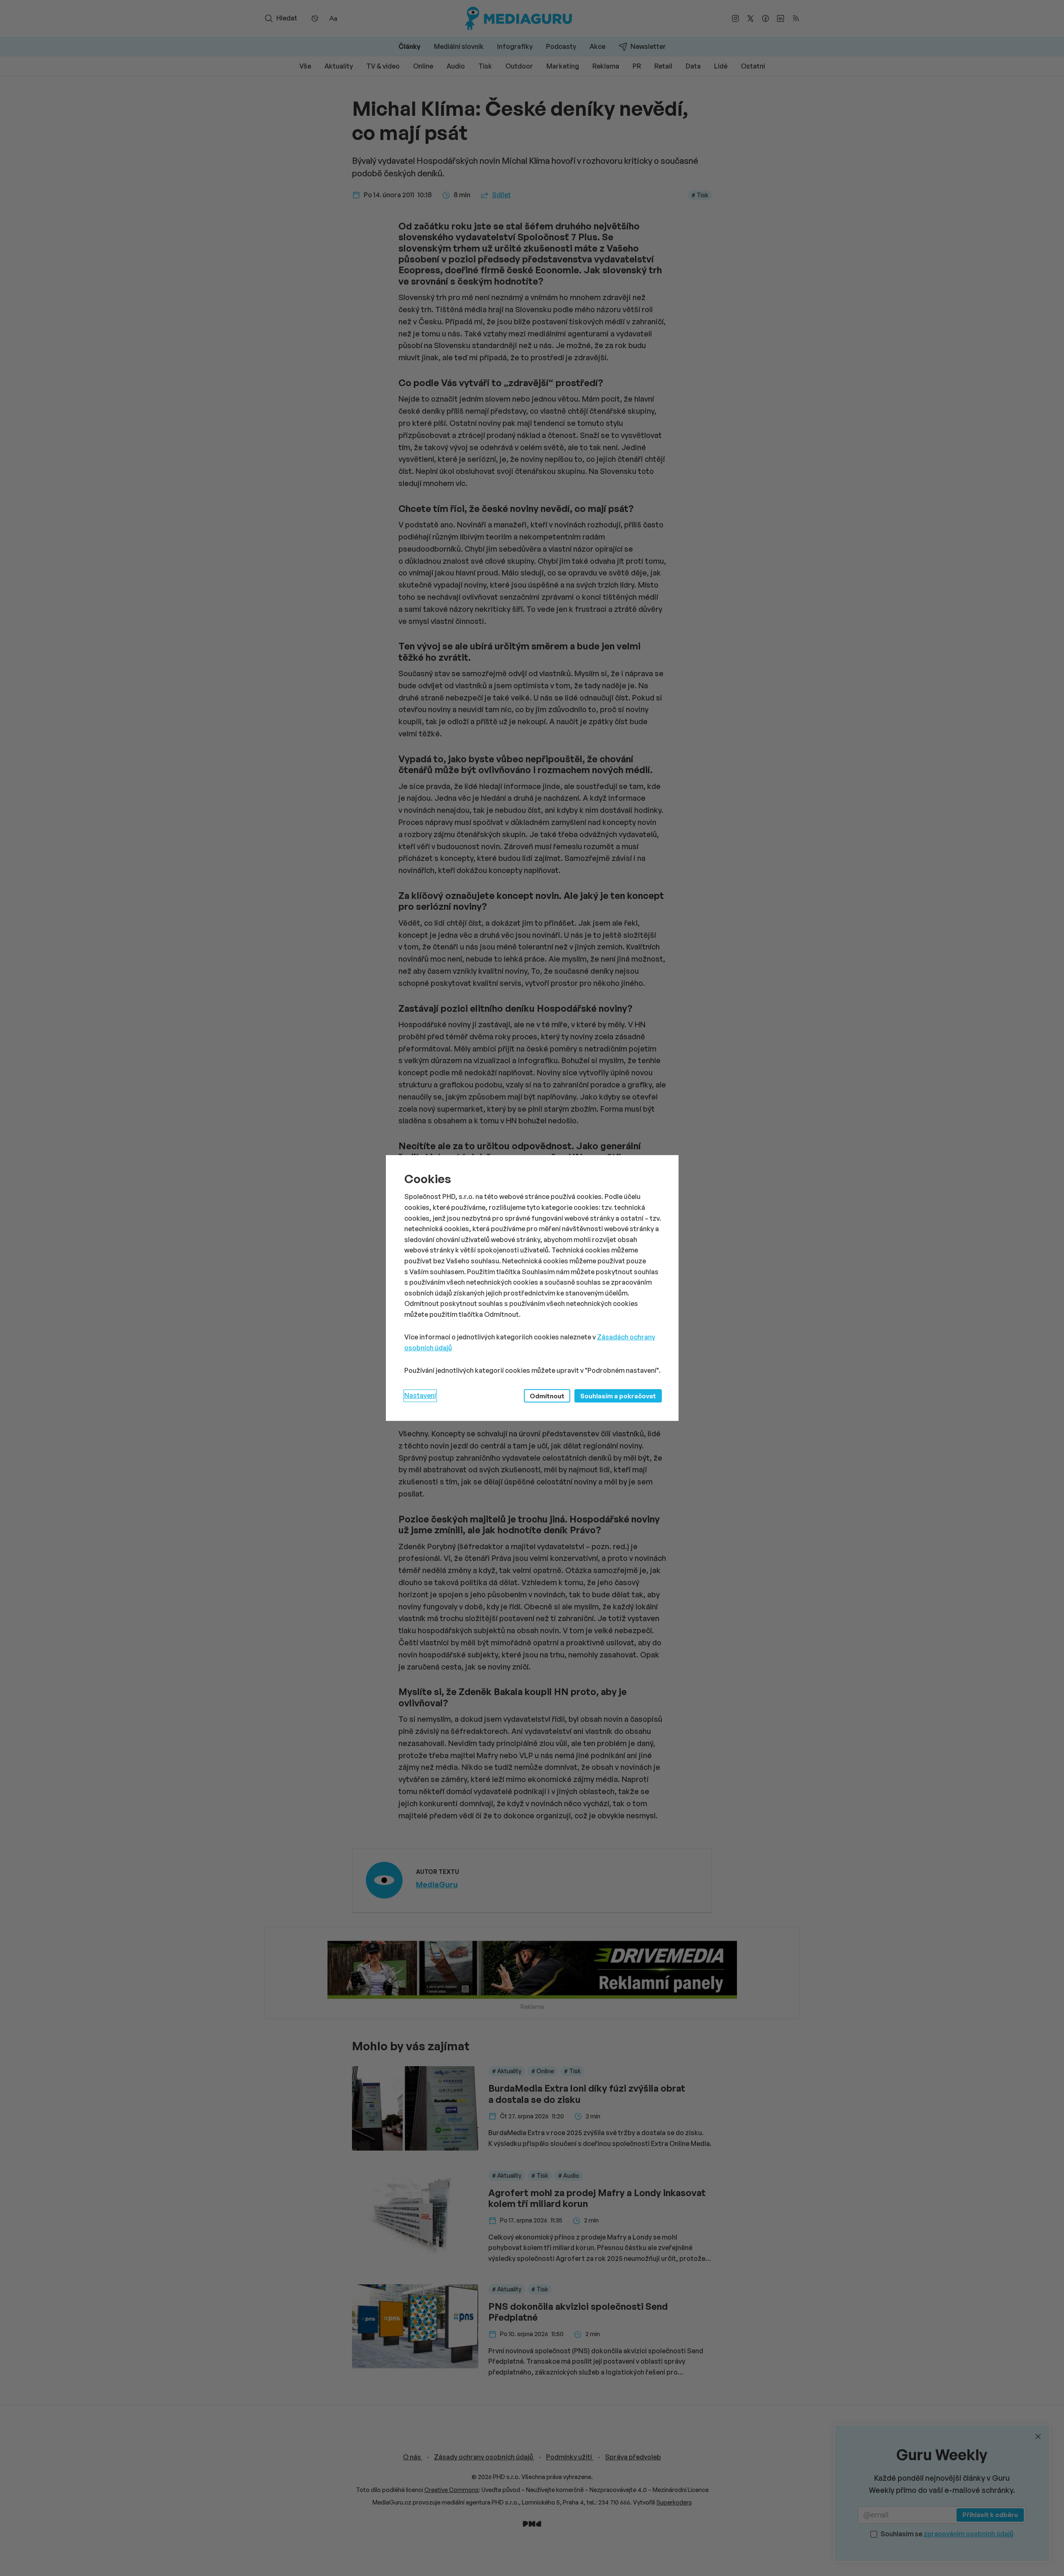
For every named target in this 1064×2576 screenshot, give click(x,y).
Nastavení (420, 1395)
